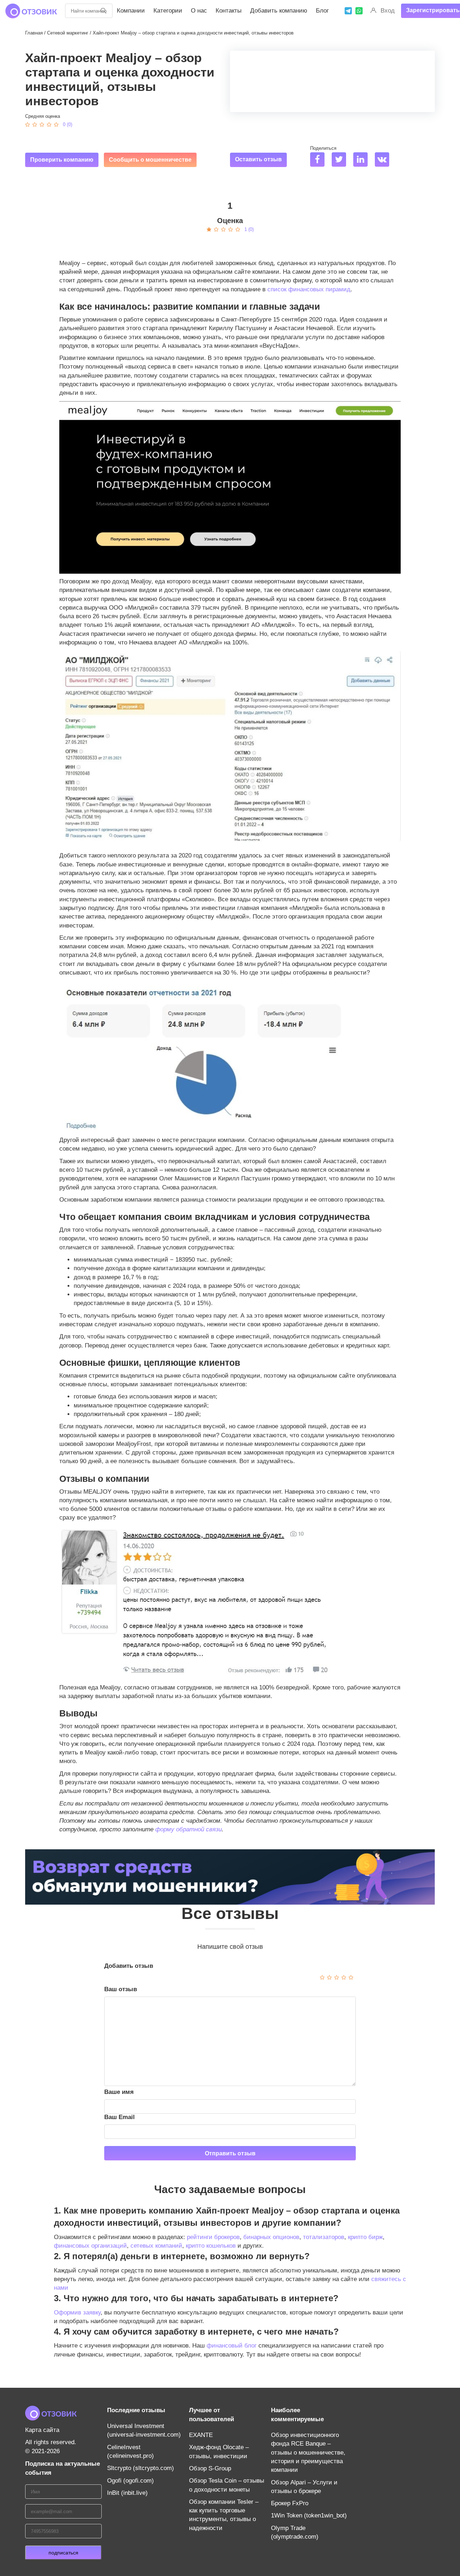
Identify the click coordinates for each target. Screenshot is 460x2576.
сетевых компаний (156, 2246)
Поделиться (323, 148)
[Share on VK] (385, 160)
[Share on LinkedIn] (363, 160)
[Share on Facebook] (320, 160)
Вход (388, 11)
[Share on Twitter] (342, 160)
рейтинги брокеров (213, 2237)
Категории (168, 11)
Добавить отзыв (129, 1966)
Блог (322, 11)
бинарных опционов (271, 2237)
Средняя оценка (43, 116)
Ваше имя (119, 2092)
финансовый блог (232, 2346)
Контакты (229, 11)
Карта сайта (42, 2430)
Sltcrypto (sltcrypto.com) (141, 2468)
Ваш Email (119, 2117)
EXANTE (201, 2435)
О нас (199, 11)
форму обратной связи (188, 1829)
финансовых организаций (90, 2246)
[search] (103, 11)
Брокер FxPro (290, 2503)
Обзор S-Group (210, 2468)
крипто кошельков (211, 2246)
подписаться (63, 2553)
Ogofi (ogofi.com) (130, 2481)
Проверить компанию (62, 160)
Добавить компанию (279, 11)
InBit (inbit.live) (127, 2493)
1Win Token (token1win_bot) (309, 2515)
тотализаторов (324, 2237)
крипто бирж (365, 2237)
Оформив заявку (77, 2313)
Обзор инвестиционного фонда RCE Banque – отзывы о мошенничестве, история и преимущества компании (308, 2452)
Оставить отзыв (258, 159)
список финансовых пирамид (309, 289)
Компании (131, 11)
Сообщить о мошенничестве (150, 160)
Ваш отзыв (121, 1989)
